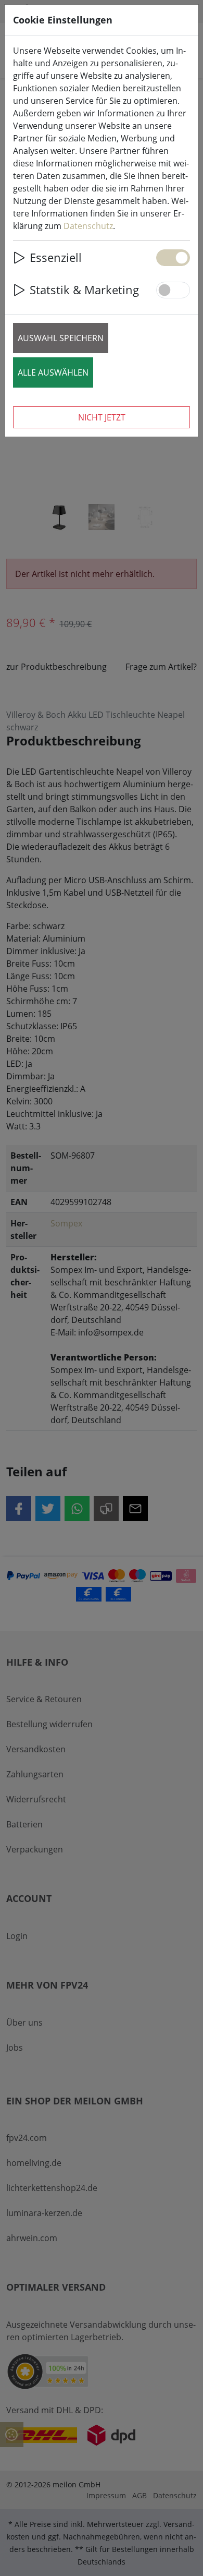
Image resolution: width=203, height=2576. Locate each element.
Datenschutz (88, 226)
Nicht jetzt (102, 417)
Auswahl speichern (61, 338)
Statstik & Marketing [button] (84, 290)
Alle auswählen (53, 372)
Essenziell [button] (56, 257)
